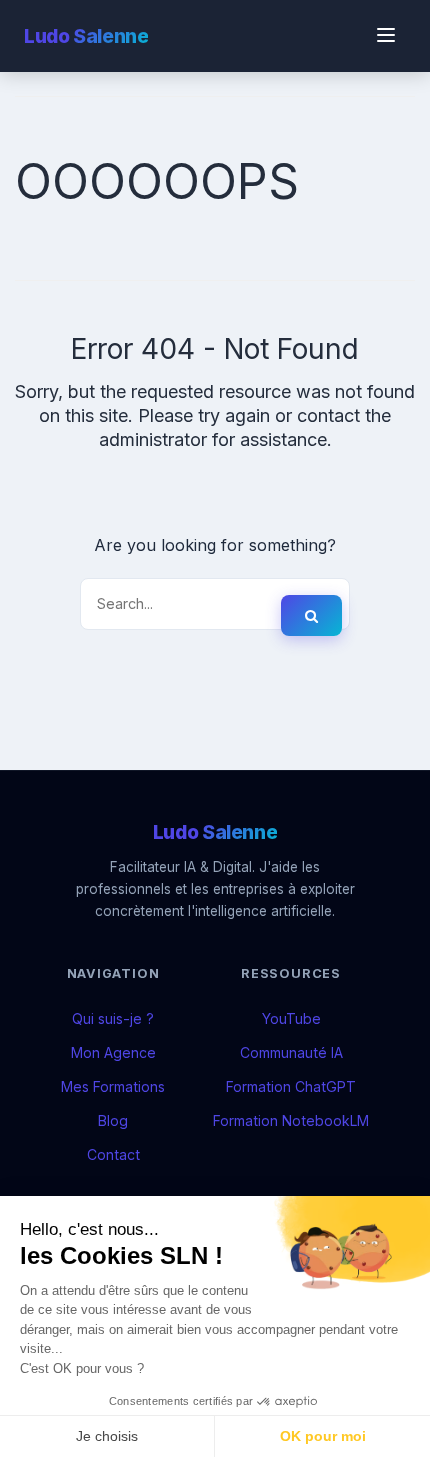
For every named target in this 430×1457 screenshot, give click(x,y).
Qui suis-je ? (113, 1018)
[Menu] (386, 36)
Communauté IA (291, 1052)
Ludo (86, 36)
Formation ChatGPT (291, 1086)
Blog (113, 1120)
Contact (113, 1154)
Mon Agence (113, 1052)
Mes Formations (113, 1086)
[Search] (311, 615)
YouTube (291, 1018)
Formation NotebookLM (291, 1120)
